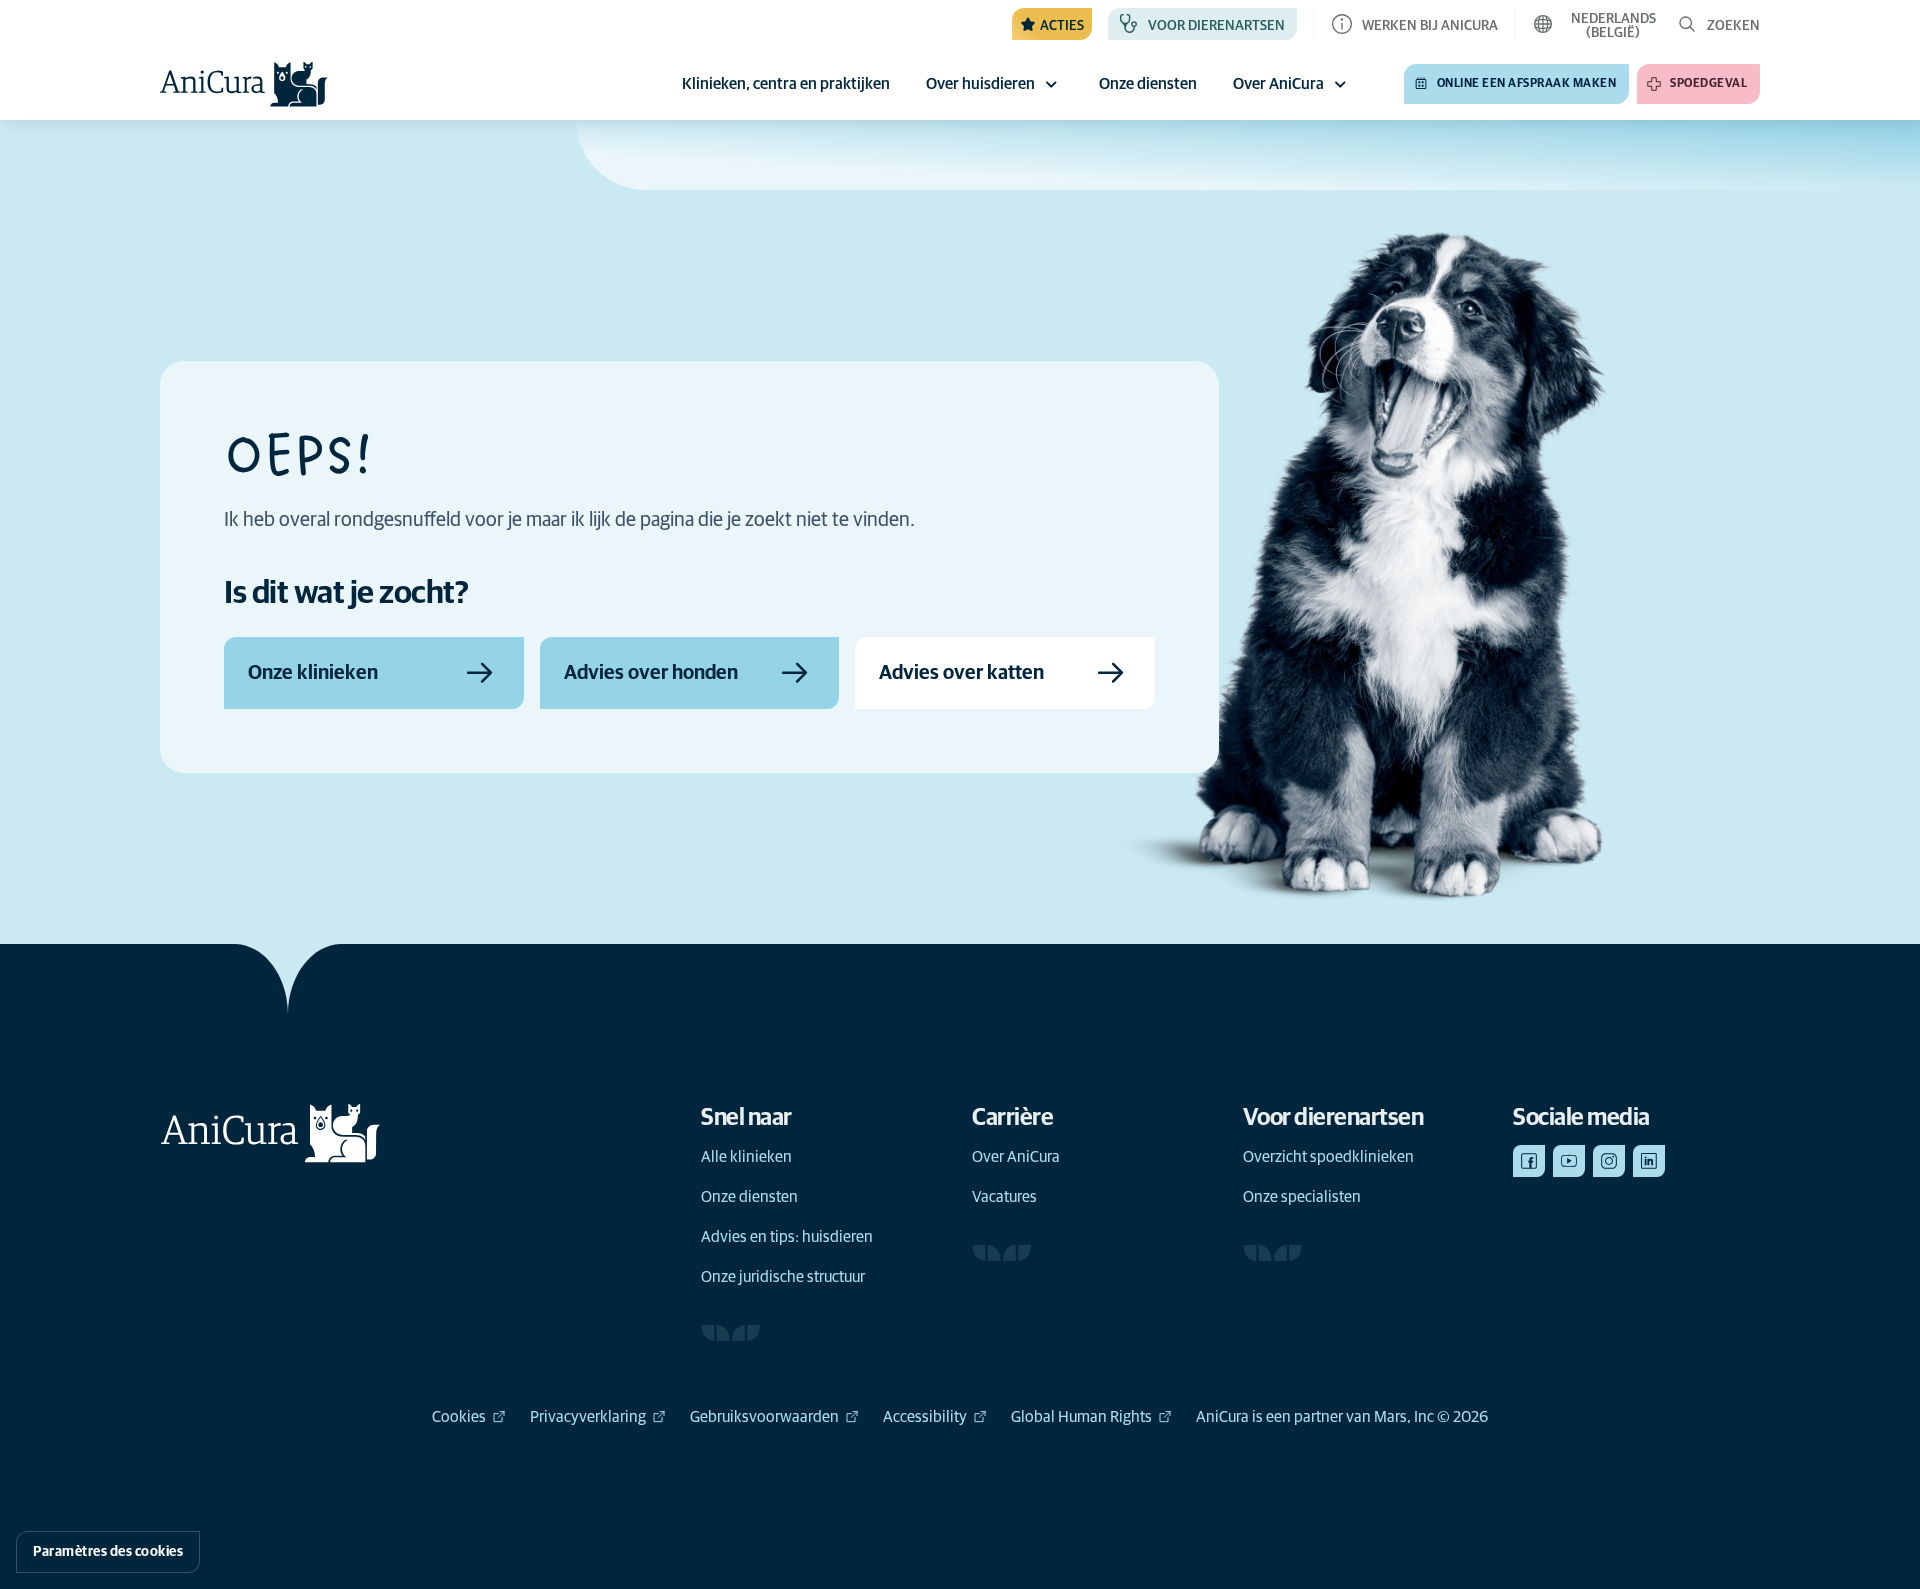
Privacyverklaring (588, 1417)
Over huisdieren (980, 84)
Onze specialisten (1302, 1197)
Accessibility (925, 1417)
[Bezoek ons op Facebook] (1529, 1161)
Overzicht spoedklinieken (1328, 1157)
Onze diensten (749, 1197)
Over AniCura (1278, 84)
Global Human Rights (1081, 1417)
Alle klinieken (746, 1157)
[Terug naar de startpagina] (244, 84)
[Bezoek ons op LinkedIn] (1649, 1161)
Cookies (459, 1417)
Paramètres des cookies (108, 1552)
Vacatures (1004, 1197)
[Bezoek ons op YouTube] (1569, 1161)
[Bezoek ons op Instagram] (1609, 1161)
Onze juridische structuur (783, 1277)
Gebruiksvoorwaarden (764, 1417)
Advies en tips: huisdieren (787, 1237)
